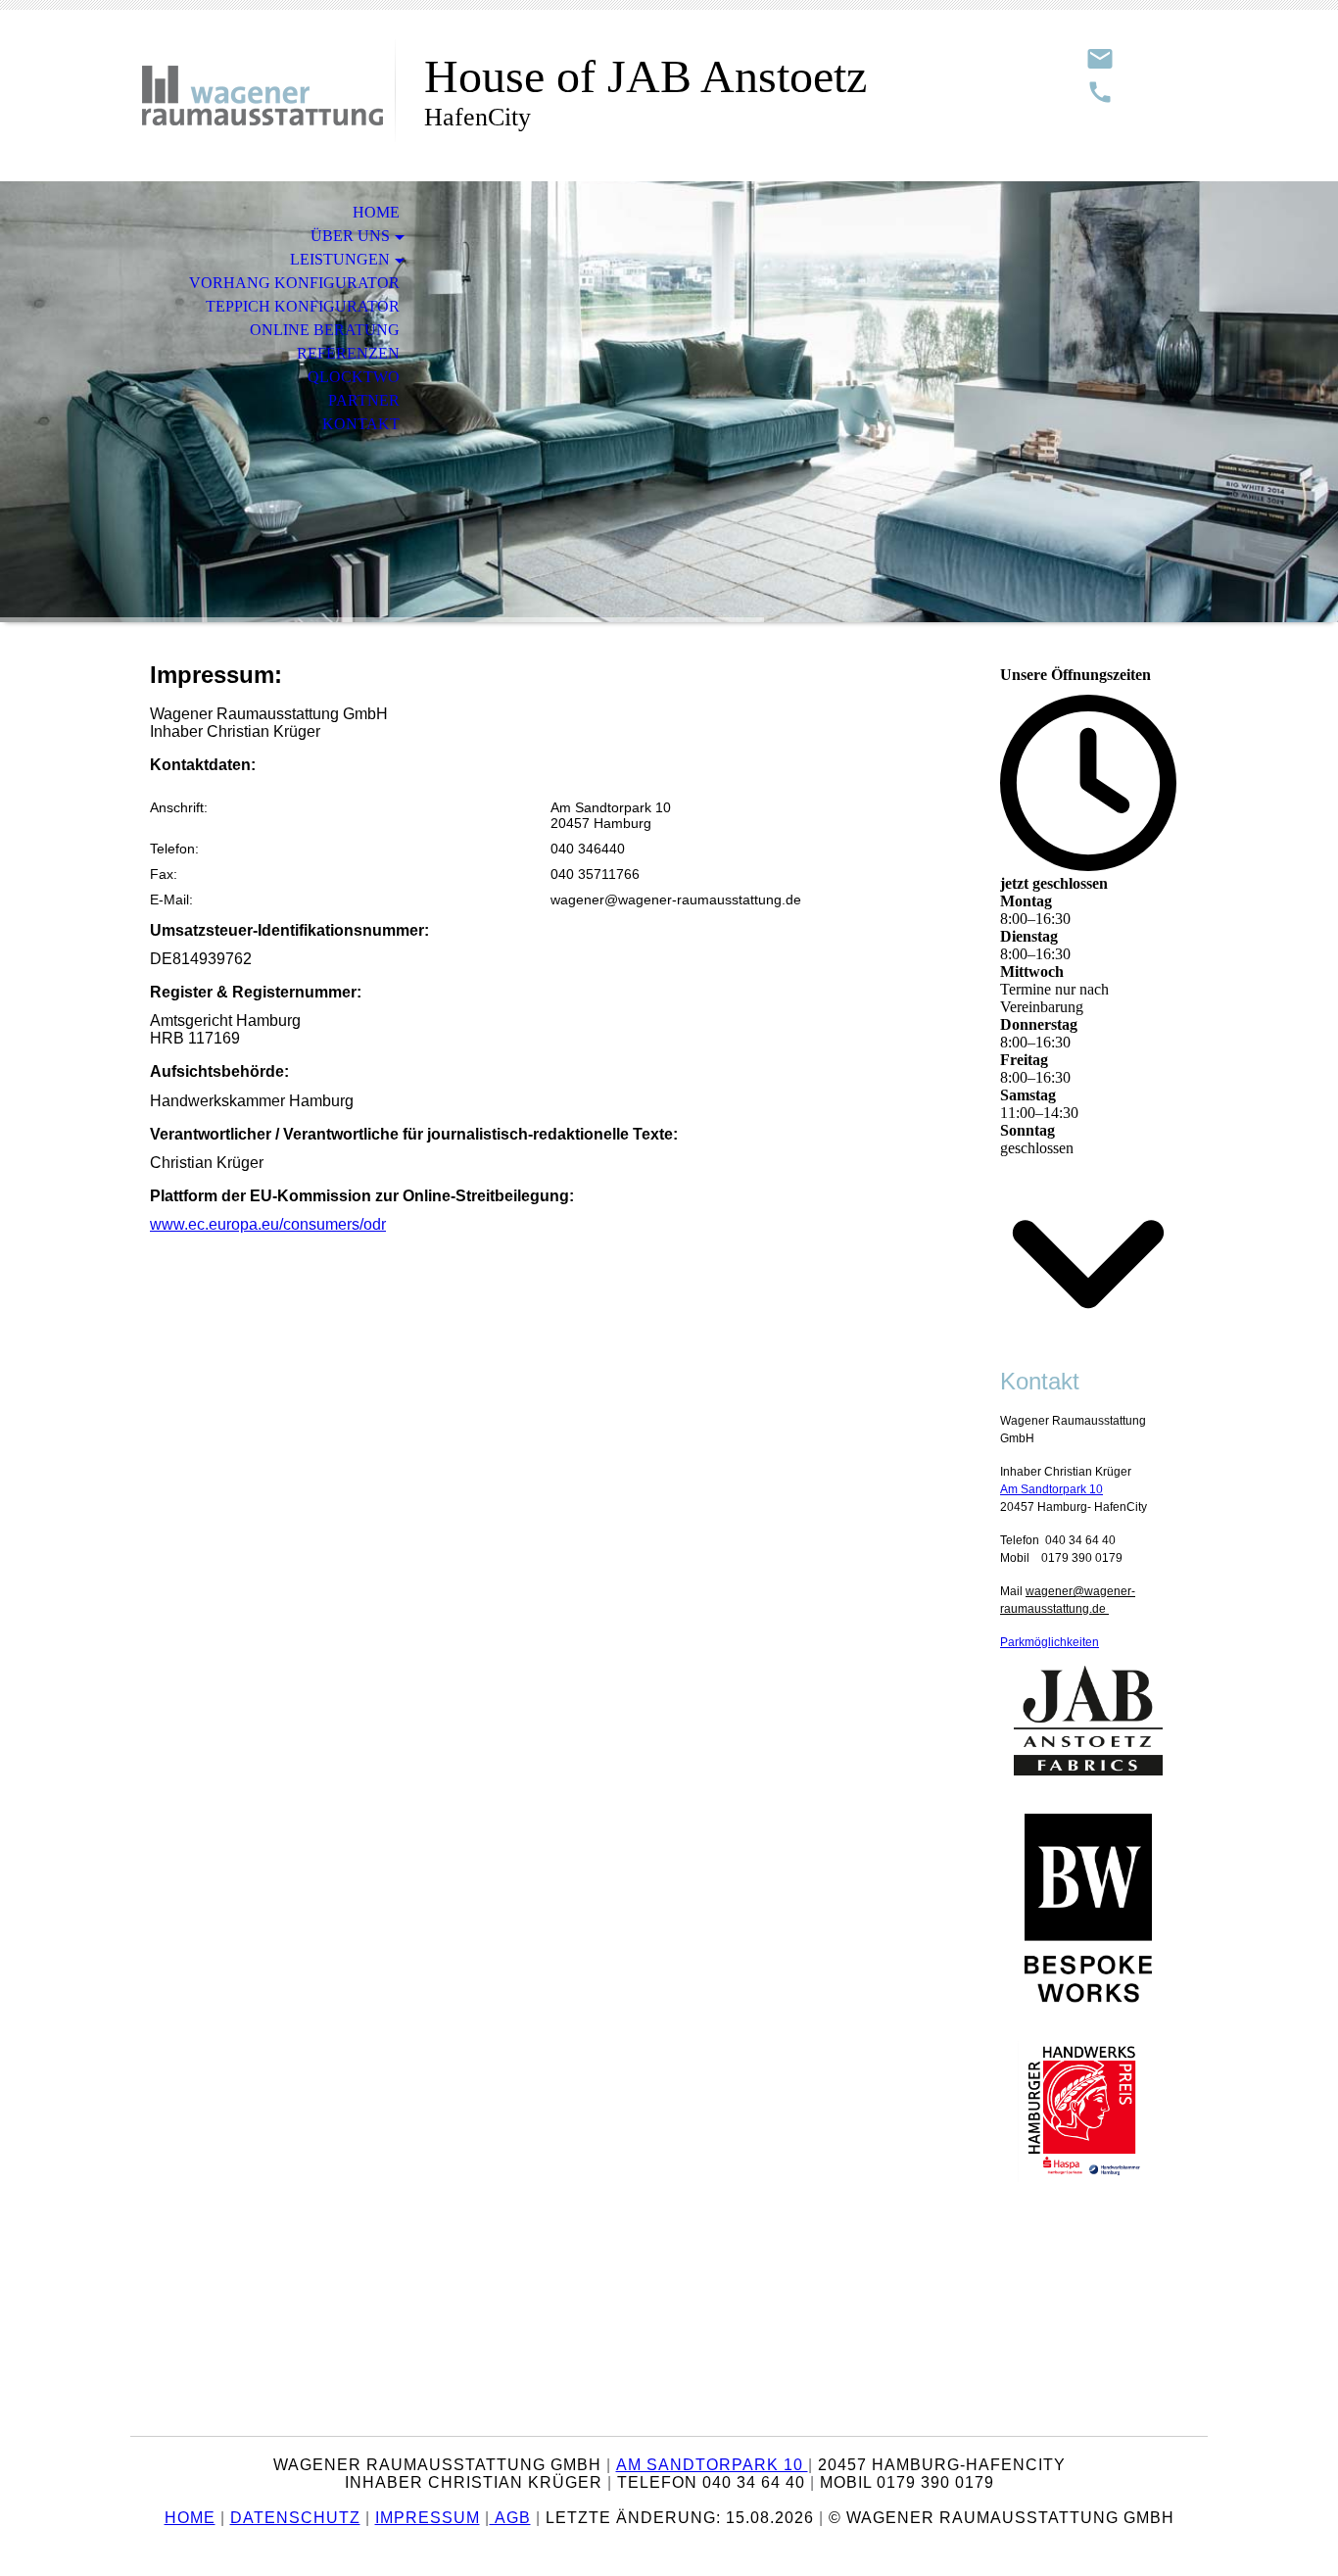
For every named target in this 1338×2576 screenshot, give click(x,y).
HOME (376, 212)
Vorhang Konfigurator (294, 283)
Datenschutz (295, 2518)
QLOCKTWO (354, 377)
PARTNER (364, 400)
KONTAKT (361, 424)
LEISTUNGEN (340, 259)
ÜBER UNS (350, 236)
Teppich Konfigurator (303, 306)
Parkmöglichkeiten (1050, 1642)
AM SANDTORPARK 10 (712, 2465)
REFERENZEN (348, 353)
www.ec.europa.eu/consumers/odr (268, 1224)
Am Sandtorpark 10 (1051, 1489)
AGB (510, 2518)
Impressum (428, 2518)
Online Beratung (325, 330)
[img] (263, 96)
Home (190, 2518)
